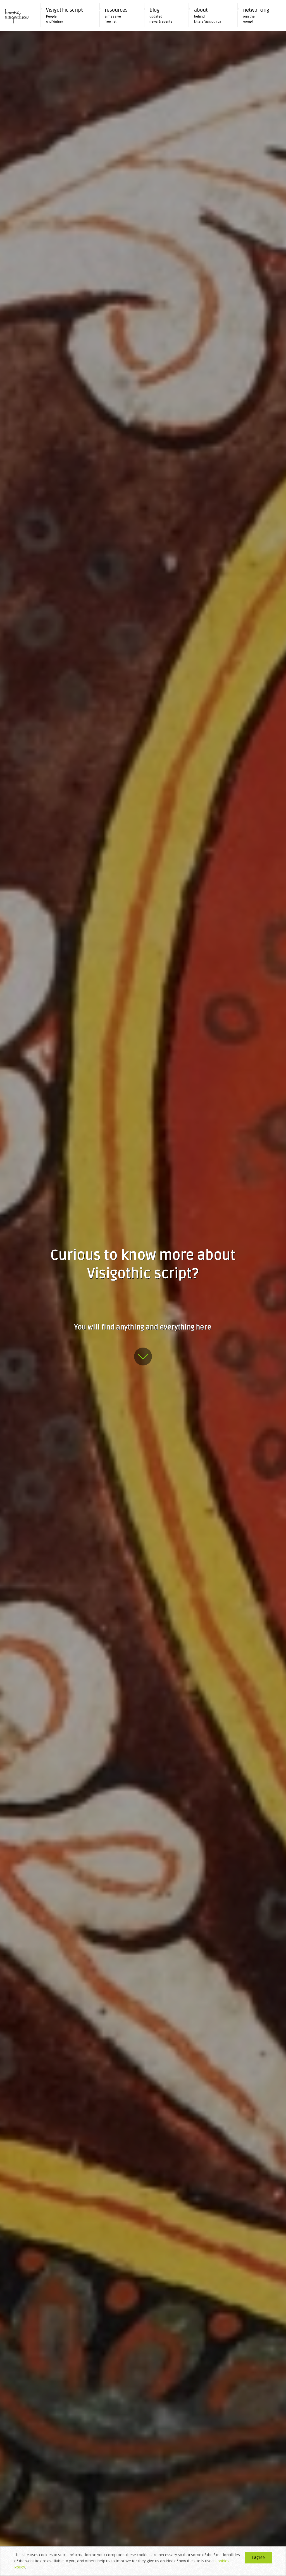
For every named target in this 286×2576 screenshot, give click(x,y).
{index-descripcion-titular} (143, 1357)
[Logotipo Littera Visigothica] (17, 15)
